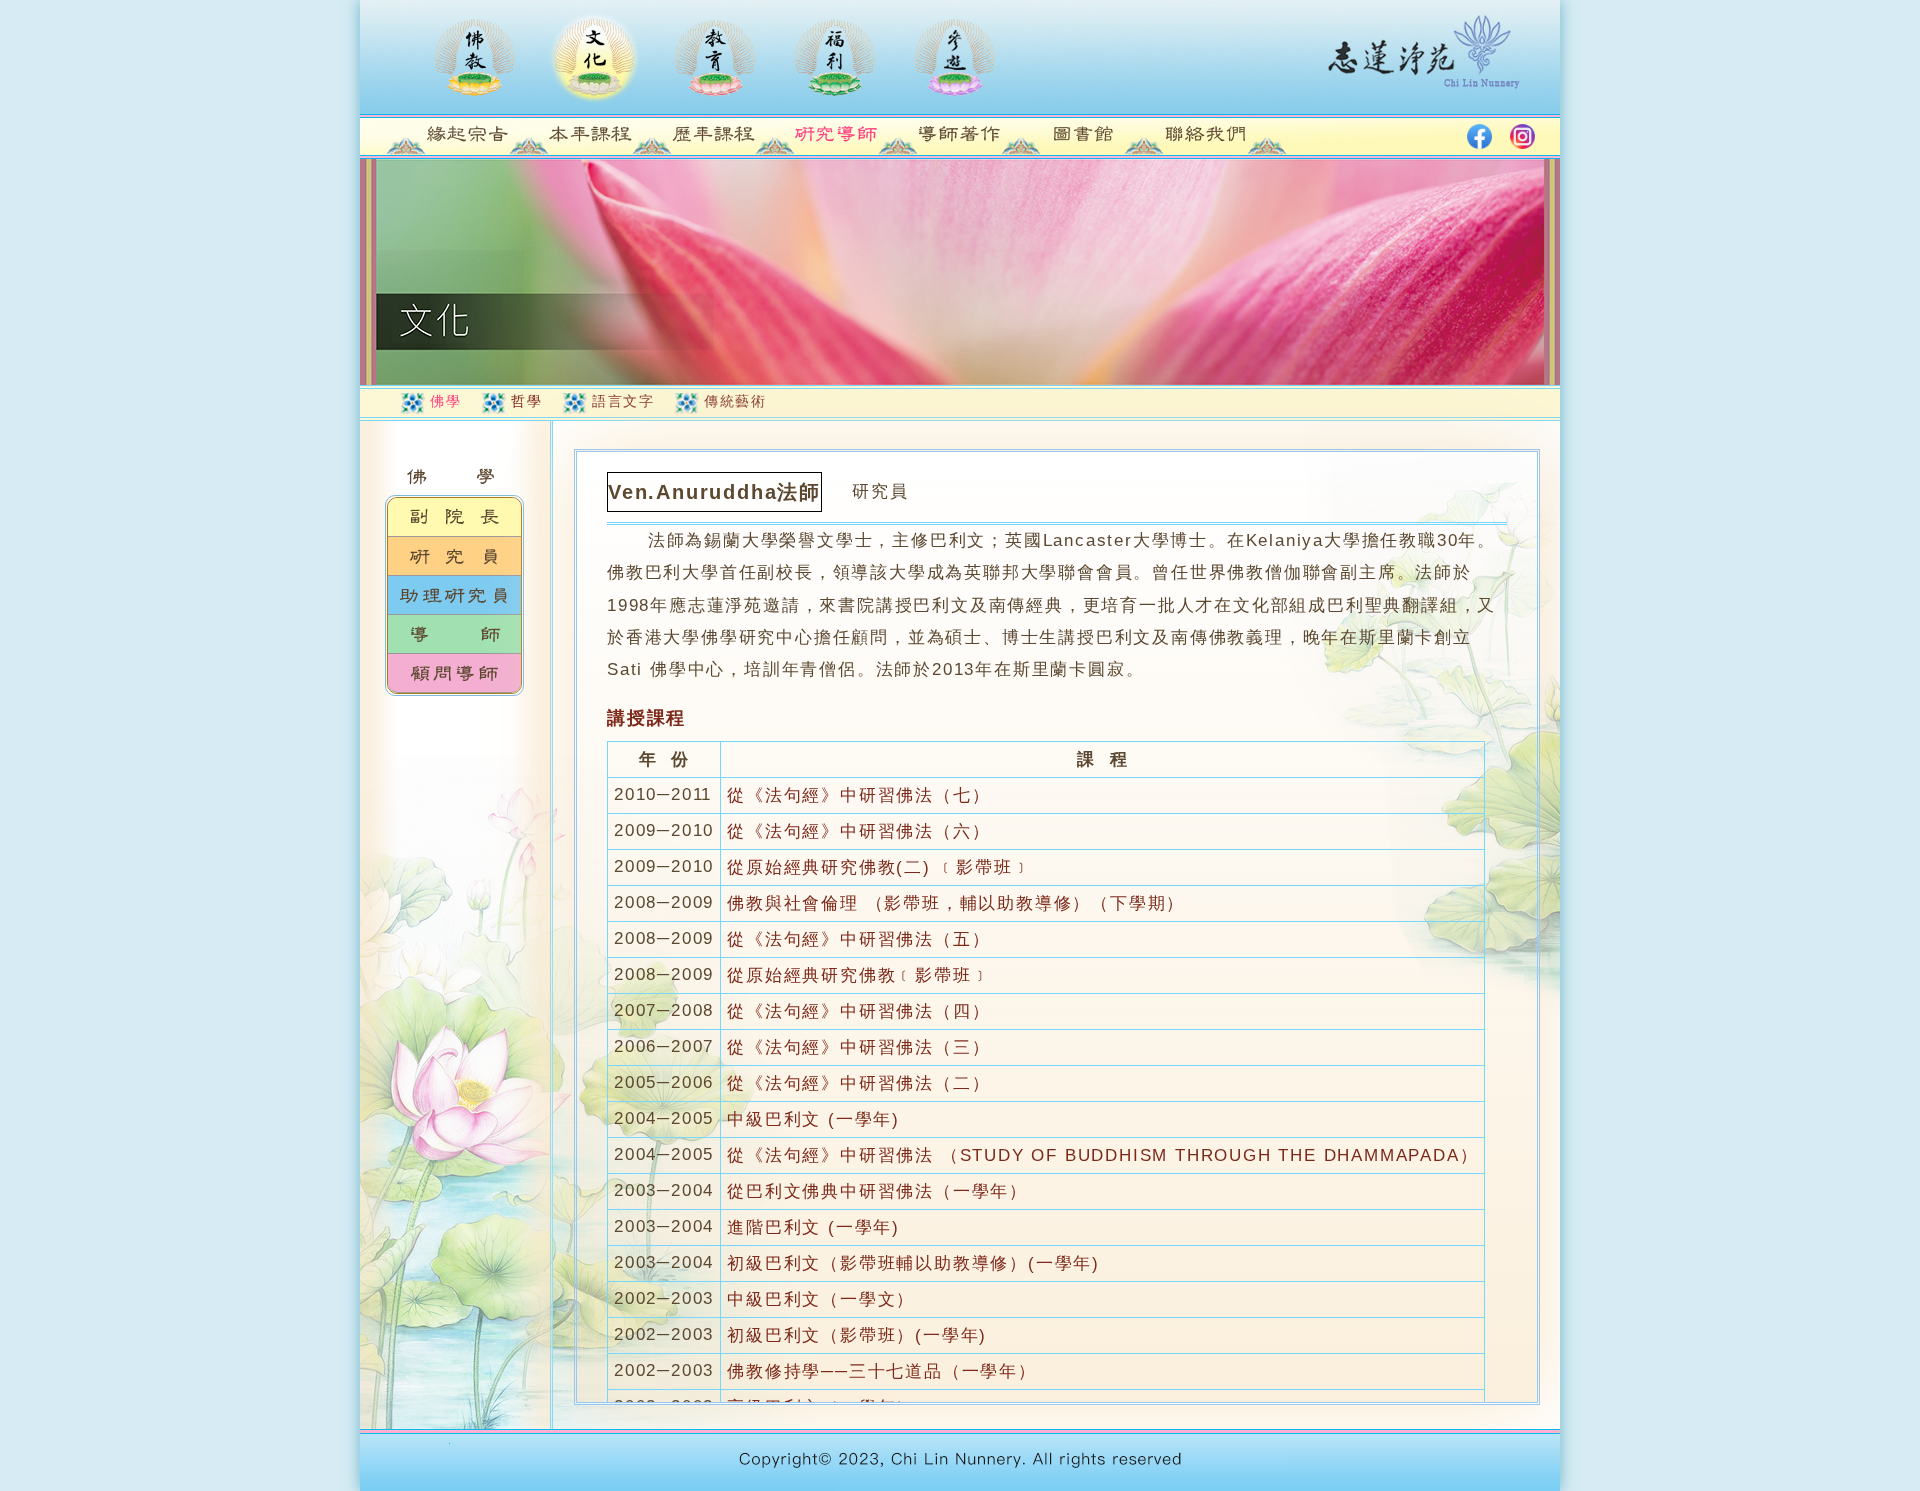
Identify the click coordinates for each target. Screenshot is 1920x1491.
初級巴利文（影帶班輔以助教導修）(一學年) (913, 1263)
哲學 (526, 401)
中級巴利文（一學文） (821, 1299)
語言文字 (623, 401)
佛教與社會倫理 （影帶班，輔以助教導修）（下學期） (956, 903)
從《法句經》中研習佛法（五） (858, 939)
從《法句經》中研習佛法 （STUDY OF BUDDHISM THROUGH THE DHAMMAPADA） (1102, 1155)
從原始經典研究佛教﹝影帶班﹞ (858, 975)
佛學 (445, 401)
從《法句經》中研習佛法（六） (858, 831)
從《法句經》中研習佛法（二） (858, 1083)
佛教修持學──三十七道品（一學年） (882, 1371)
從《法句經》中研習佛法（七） (858, 795)
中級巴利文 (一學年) (813, 1119)
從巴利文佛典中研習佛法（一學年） (877, 1191)
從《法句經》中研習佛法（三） (858, 1047)
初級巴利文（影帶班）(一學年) (857, 1335)
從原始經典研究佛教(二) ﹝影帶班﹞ (879, 867)
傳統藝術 (735, 401)
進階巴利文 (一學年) (813, 1227)
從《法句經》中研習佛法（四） (858, 1011)
